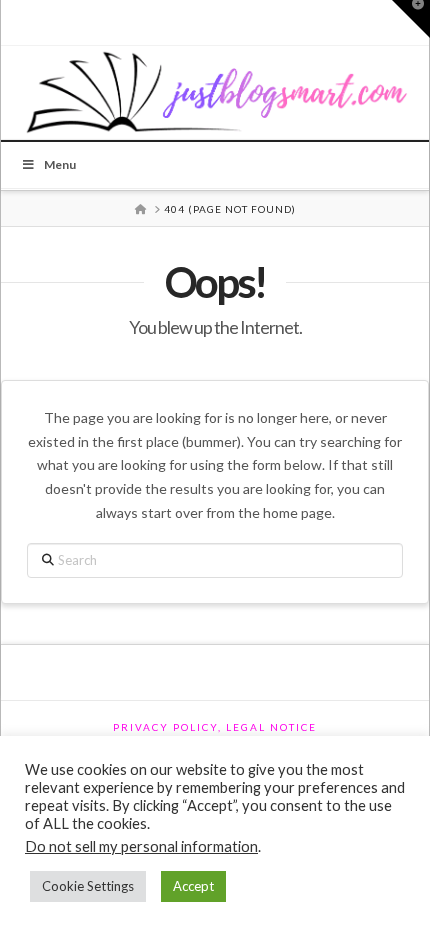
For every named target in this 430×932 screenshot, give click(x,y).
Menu (60, 164)
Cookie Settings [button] (88, 886)
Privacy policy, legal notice (215, 727)
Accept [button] (193, 886)
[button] (411, 19)
